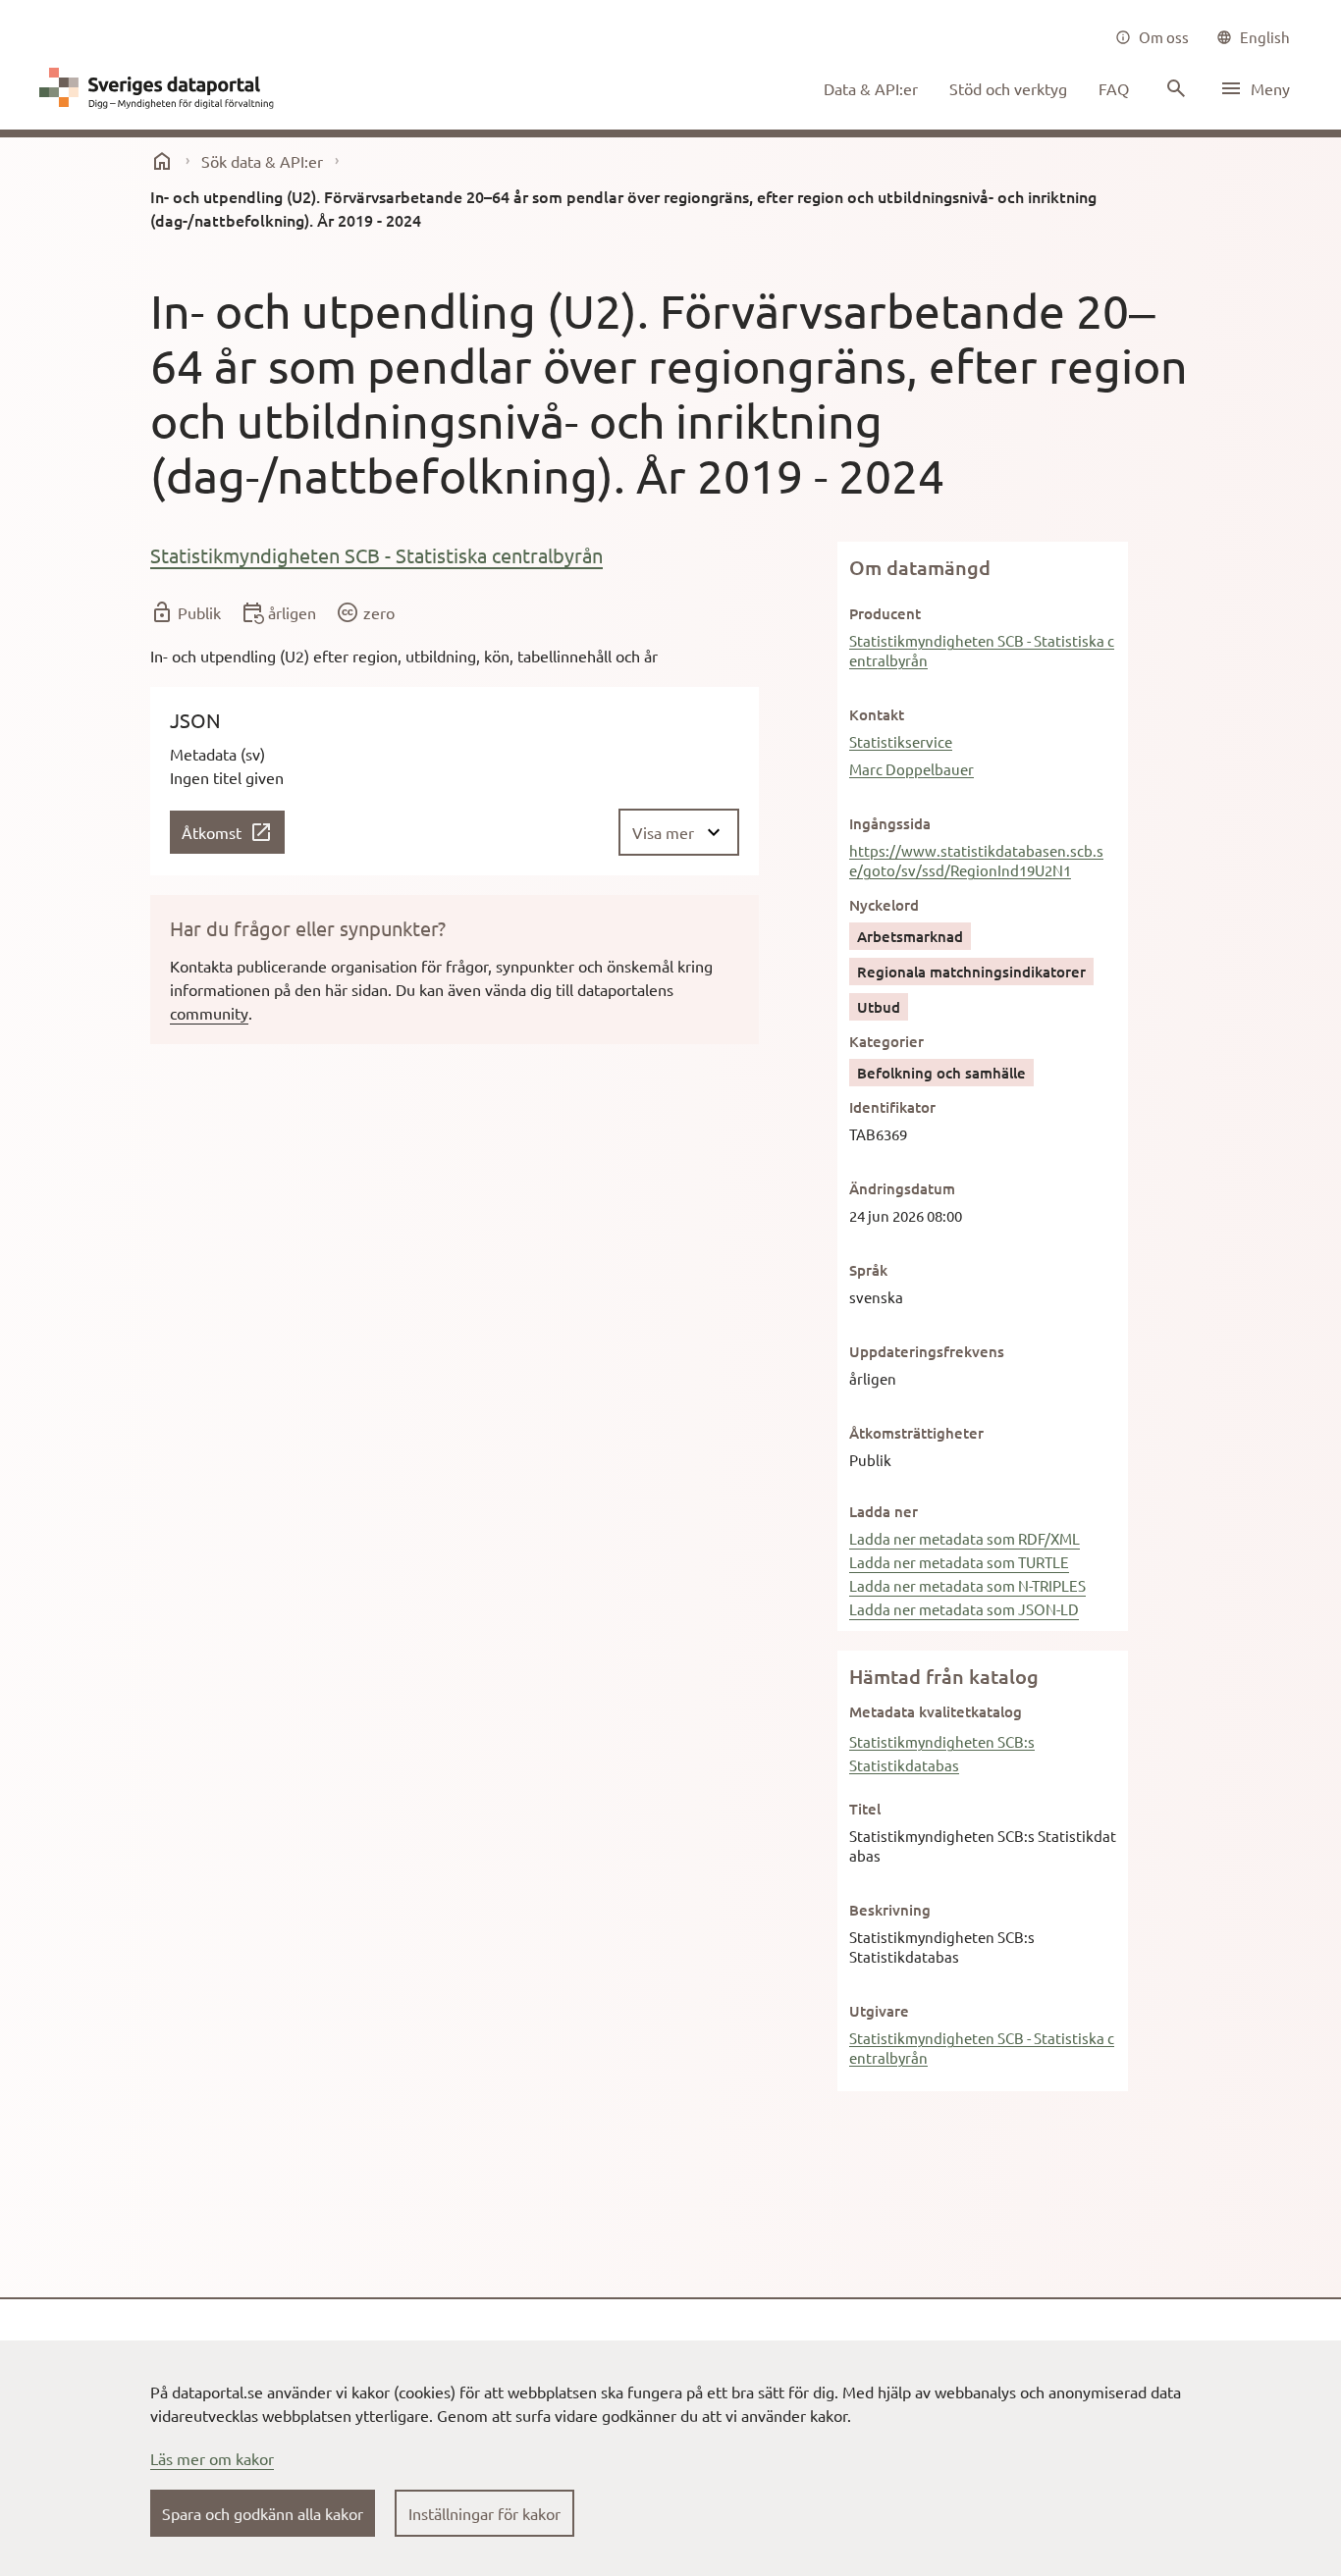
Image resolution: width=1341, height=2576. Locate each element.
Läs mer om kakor (212, 2458)
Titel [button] (865, 1809)
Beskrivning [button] (890, 1910)
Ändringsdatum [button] (902, 1188)
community (209, 1013)
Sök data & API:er (262, 161)
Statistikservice (901, 741)
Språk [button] (868, 1270)
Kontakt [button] (877, 714)
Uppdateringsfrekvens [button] (927, 1351)
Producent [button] (885, 613)
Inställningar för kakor (484, 2513)
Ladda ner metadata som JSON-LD (964, 1609)
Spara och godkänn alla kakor (263, 2513)
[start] (162, 161)
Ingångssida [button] (890, 823)
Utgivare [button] (879, 2011)
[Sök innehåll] (1174, 88)
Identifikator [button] (892, 1107)
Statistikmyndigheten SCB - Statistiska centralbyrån (376, 555)
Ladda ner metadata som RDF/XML (965, 1538)
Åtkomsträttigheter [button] (916, 1433)
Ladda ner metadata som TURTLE (959, 1562)
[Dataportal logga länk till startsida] (161, 88)
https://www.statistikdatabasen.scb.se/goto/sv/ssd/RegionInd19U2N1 (976, 860)
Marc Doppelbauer (912, 769)
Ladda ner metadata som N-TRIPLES (967, 1585)
